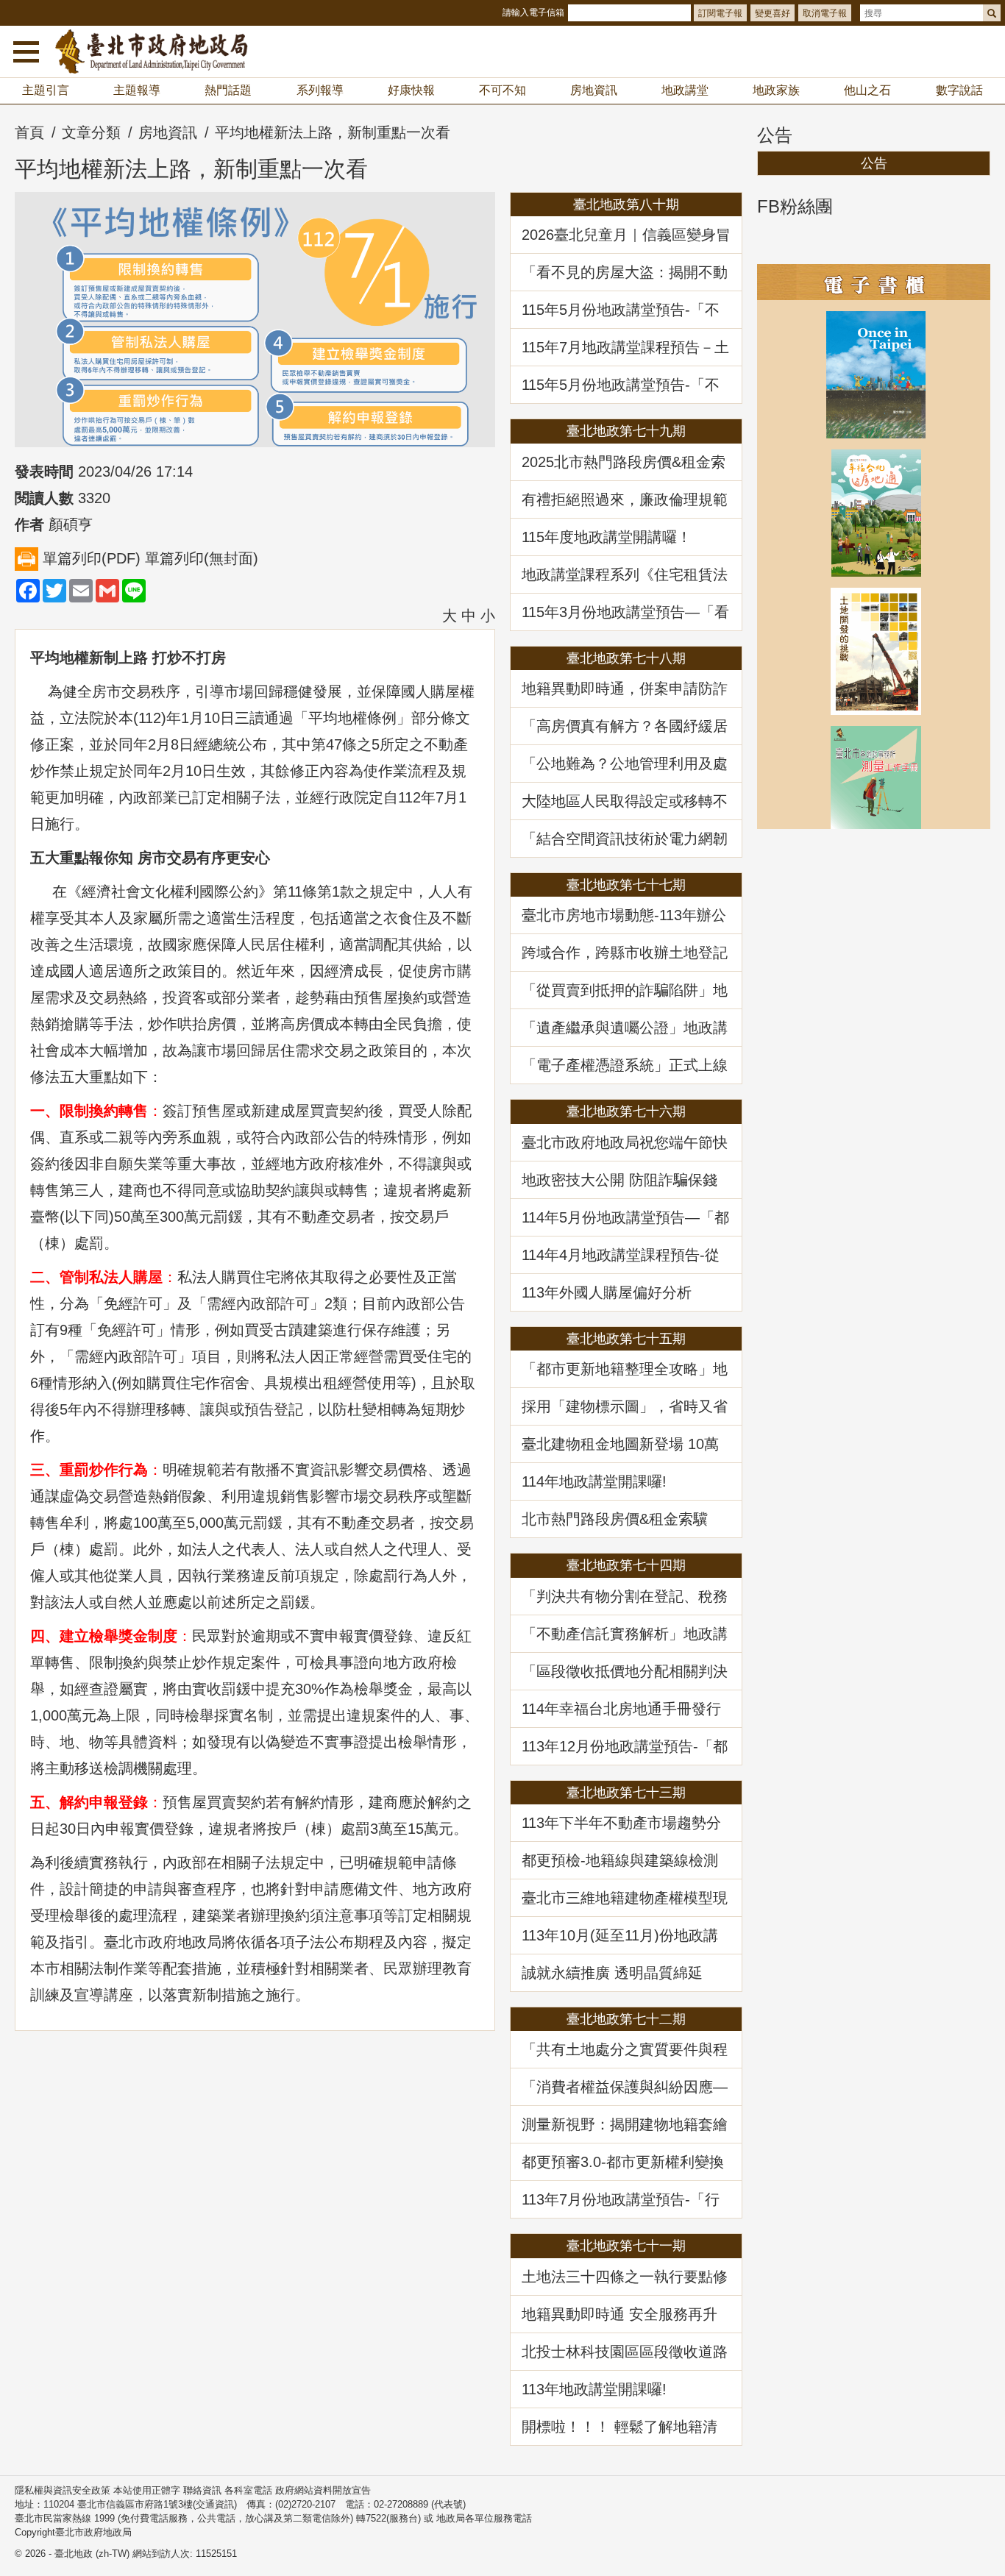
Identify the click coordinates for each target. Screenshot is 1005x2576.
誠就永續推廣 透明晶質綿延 (612, 1973)
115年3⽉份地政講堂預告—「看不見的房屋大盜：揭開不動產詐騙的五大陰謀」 (625, 612)
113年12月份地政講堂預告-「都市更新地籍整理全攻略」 (625, 1746)
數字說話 (959, 90)
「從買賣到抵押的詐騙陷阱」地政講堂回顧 (625, 990)
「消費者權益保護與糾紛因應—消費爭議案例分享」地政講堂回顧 (625, 2087)
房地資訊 (594, 90)
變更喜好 (773, 13)
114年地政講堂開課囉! (594, 1481)
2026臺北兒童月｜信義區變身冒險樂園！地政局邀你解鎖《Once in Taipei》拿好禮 (626, 235)
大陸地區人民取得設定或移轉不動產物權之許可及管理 (625, 801)
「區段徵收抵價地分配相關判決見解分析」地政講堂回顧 (625, 1671)
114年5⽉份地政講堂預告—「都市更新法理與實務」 (625, 1217)
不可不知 (502, 90)
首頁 (29, 132)
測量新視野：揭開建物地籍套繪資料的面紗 (625, 2124)
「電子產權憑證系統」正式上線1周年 (625, 1065)
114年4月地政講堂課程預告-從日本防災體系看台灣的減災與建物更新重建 (625, 1255)
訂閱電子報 (720, 13)
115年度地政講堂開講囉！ (607, 537)
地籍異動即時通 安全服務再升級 (619, 2314)
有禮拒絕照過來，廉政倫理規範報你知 (625, 499)
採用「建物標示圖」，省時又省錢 (625, 1406)
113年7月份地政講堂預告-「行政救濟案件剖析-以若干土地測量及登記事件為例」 (621, 2199)
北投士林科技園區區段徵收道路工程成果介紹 (625, 2352)
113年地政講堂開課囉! (594, 2389)
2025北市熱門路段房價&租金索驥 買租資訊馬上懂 (624, 462)
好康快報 (411, 90)
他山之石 (867, 90)
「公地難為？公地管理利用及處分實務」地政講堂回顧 (625, 764)
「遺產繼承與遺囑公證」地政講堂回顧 (625, 1028)
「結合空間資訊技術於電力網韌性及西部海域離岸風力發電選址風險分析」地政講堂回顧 (625, 839)
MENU (26, 51)
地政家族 (776, 90)
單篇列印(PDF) (92, 558)
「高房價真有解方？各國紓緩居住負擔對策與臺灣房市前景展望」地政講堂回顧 (625, 726)
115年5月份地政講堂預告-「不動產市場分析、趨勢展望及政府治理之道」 (625, 385)
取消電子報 (825, 13)
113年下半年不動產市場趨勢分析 (621, 1823)
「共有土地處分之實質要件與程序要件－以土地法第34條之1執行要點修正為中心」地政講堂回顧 (625, 2049)
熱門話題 (228, 90)
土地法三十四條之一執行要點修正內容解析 (625, 2277)
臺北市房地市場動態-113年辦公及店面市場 (624, 915)
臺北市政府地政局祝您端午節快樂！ (625, 1142)
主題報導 (137, 90)
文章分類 (91, 132)
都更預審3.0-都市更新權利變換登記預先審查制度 (623, 2162)
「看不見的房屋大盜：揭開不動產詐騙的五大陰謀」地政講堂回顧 (625, 272)
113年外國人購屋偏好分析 (607, 1292)
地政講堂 (685, 90)
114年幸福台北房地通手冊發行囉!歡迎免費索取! (621, 1709)
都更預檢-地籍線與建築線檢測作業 (620, 1860)
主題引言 (46, 90)
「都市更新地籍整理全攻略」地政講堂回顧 (625, 1369)
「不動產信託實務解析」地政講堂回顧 (625, 1634)
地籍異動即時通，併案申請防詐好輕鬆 (625, 689)
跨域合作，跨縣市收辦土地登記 (625, 953)
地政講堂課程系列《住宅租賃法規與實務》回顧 (625, 574)
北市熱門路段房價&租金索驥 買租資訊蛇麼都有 (622, 1519)
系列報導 (320, 90)
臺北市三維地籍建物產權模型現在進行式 (625, 1898)
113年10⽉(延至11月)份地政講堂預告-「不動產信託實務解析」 (620, 1935)
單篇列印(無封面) (202, 558)
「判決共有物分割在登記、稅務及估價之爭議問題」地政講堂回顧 (625, 1596)
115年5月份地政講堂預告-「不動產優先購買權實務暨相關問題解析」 (625, 310)
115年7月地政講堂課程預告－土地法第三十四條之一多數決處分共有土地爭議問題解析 (625, 347)
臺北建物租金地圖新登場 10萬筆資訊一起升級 (620, 1444)
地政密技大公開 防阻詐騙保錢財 (619, 1180)
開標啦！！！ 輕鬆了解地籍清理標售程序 (619, 2427)
